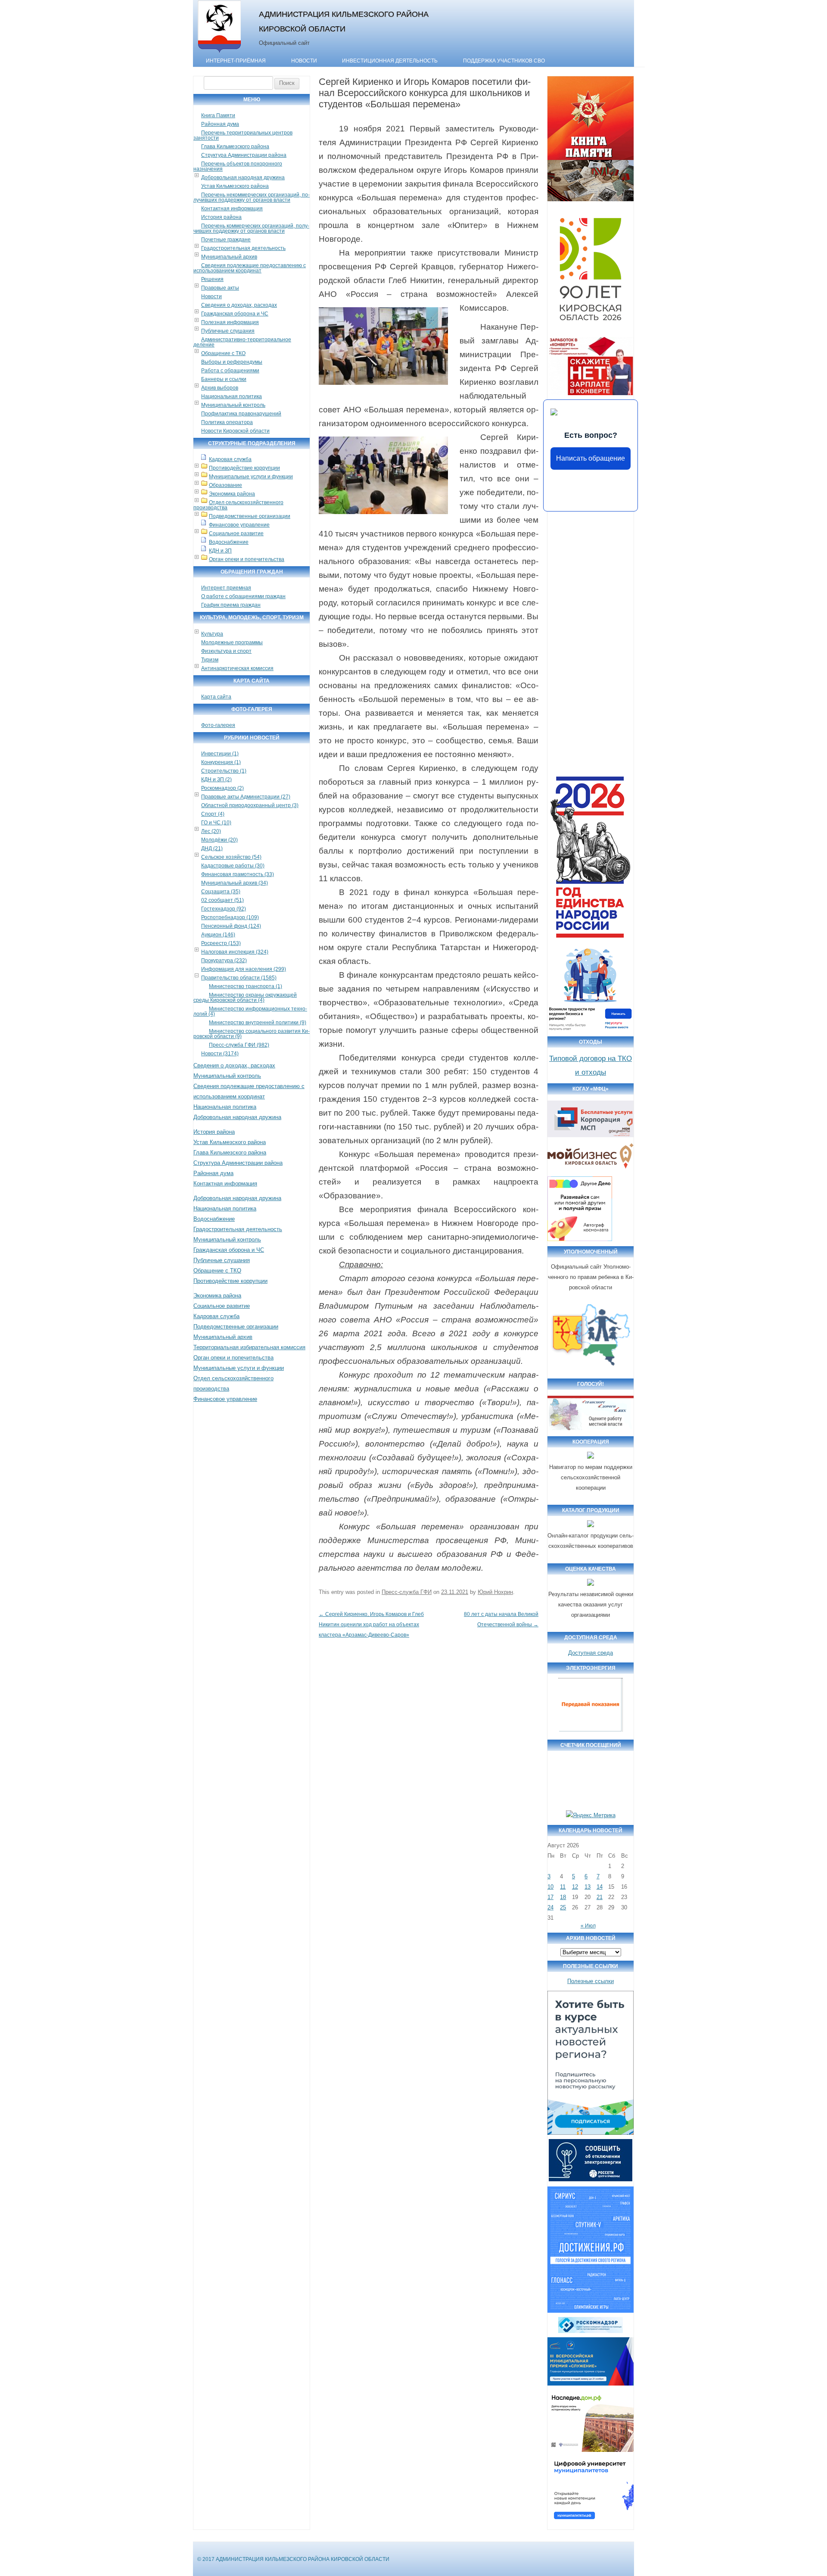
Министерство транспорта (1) (246, 986)
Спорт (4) (213, 814)
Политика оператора (227, 422)
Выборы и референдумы (232, 362)
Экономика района (232, 494)
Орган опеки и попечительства (247, 559)
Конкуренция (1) (221, 762)
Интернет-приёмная (236, 61)
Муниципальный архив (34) (235, 883)
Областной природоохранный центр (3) (250, 805)
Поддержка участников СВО (504, 61)
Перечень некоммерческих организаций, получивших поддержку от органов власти (252, 197)
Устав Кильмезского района (235, 186)
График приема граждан (231, 605)
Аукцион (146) (218, 935)
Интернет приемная (226, 588)
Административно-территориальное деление (242, 342)
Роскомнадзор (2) (222, 788)
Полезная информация (230, 322)
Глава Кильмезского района (235, 147)
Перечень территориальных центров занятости (243, 135)
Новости (304, 61)
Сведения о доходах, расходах (239, 305)
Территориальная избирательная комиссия (249, 1347)
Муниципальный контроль (233, 405)
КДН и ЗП (220, 551)
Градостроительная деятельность (243, 248)
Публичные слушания (228, 331)
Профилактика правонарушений (241, 414)
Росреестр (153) (221, 943)
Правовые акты (220, 288)
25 (563, 1907)
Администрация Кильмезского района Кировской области (344, 21)
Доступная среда (591, 1653)
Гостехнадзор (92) (224, 909)
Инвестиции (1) (220, 754)
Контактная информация (232, 209)
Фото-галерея (218, 725)
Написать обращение (591, 458)
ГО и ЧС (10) (216, 823)
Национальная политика (232, 396)
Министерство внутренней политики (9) (258, 1023)
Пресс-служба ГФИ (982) (239, 1045)
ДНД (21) (212, 848)
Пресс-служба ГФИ (407, 1592)
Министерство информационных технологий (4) (250, 1011)
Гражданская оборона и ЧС (235, 314)
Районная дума (220, 124)
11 (563, 1887)
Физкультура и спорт (226, 651)
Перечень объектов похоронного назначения (238, 166)
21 (600, 1897)
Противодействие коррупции (244, 468)
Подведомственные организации (250, 516)
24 (550, 1907)
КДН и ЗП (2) (216, 780)
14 (600, 1887)
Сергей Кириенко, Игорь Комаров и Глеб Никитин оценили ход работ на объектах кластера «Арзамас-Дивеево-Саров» (371, 1625)
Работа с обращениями (230, 371)
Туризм (210, 660)
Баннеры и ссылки (224, 379)
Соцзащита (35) (221, 892)
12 (575, 1887)
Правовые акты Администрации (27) (246, 797)
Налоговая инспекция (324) (235, 952)
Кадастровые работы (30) (233, 866)
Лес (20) (211, 831)
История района (221, 217)
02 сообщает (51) (222, 900)
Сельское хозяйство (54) (231, 857)
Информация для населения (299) (244, 969)
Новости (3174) (220, 1054)
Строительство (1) (224, 771)
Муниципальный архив (229, 257)
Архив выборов (220, 388)
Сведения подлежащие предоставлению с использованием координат (250, 268)
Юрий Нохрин (495, 1592)
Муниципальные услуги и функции (251, 477)
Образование (225, 485)
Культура (212, 634)
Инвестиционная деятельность (390, 61)
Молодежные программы (232, 642)
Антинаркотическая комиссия (237, 668)
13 (588, 1887)
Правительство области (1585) (239, 978)
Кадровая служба (230, 459)
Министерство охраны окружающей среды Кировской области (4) (245, 998)
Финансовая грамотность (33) (238, 874)
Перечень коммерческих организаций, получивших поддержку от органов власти (251, 228)
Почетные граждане (226, 240)
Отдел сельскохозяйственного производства (238, 505)
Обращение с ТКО (223, 353)
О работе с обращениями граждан (243, 596)
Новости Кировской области (235, 431)
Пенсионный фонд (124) (231, 926)
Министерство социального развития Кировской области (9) (252, 1034)
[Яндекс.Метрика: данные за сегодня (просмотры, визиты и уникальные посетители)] (591, 1815)
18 (563, 1897)
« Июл (588, 1926)
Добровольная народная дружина (243, 178)
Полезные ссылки (591, 1981)
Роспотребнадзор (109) (230, 917)
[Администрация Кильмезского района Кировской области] (219, 53)
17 (550, 1897)
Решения (212, 279)
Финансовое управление (239, 525)
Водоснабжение (229, 542)
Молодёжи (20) (219, 840)
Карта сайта (216, 697)
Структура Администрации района (244, 155)
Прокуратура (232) (224, 961)
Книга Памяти (218, 115)
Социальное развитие (236, 533)
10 (550, 1887)
